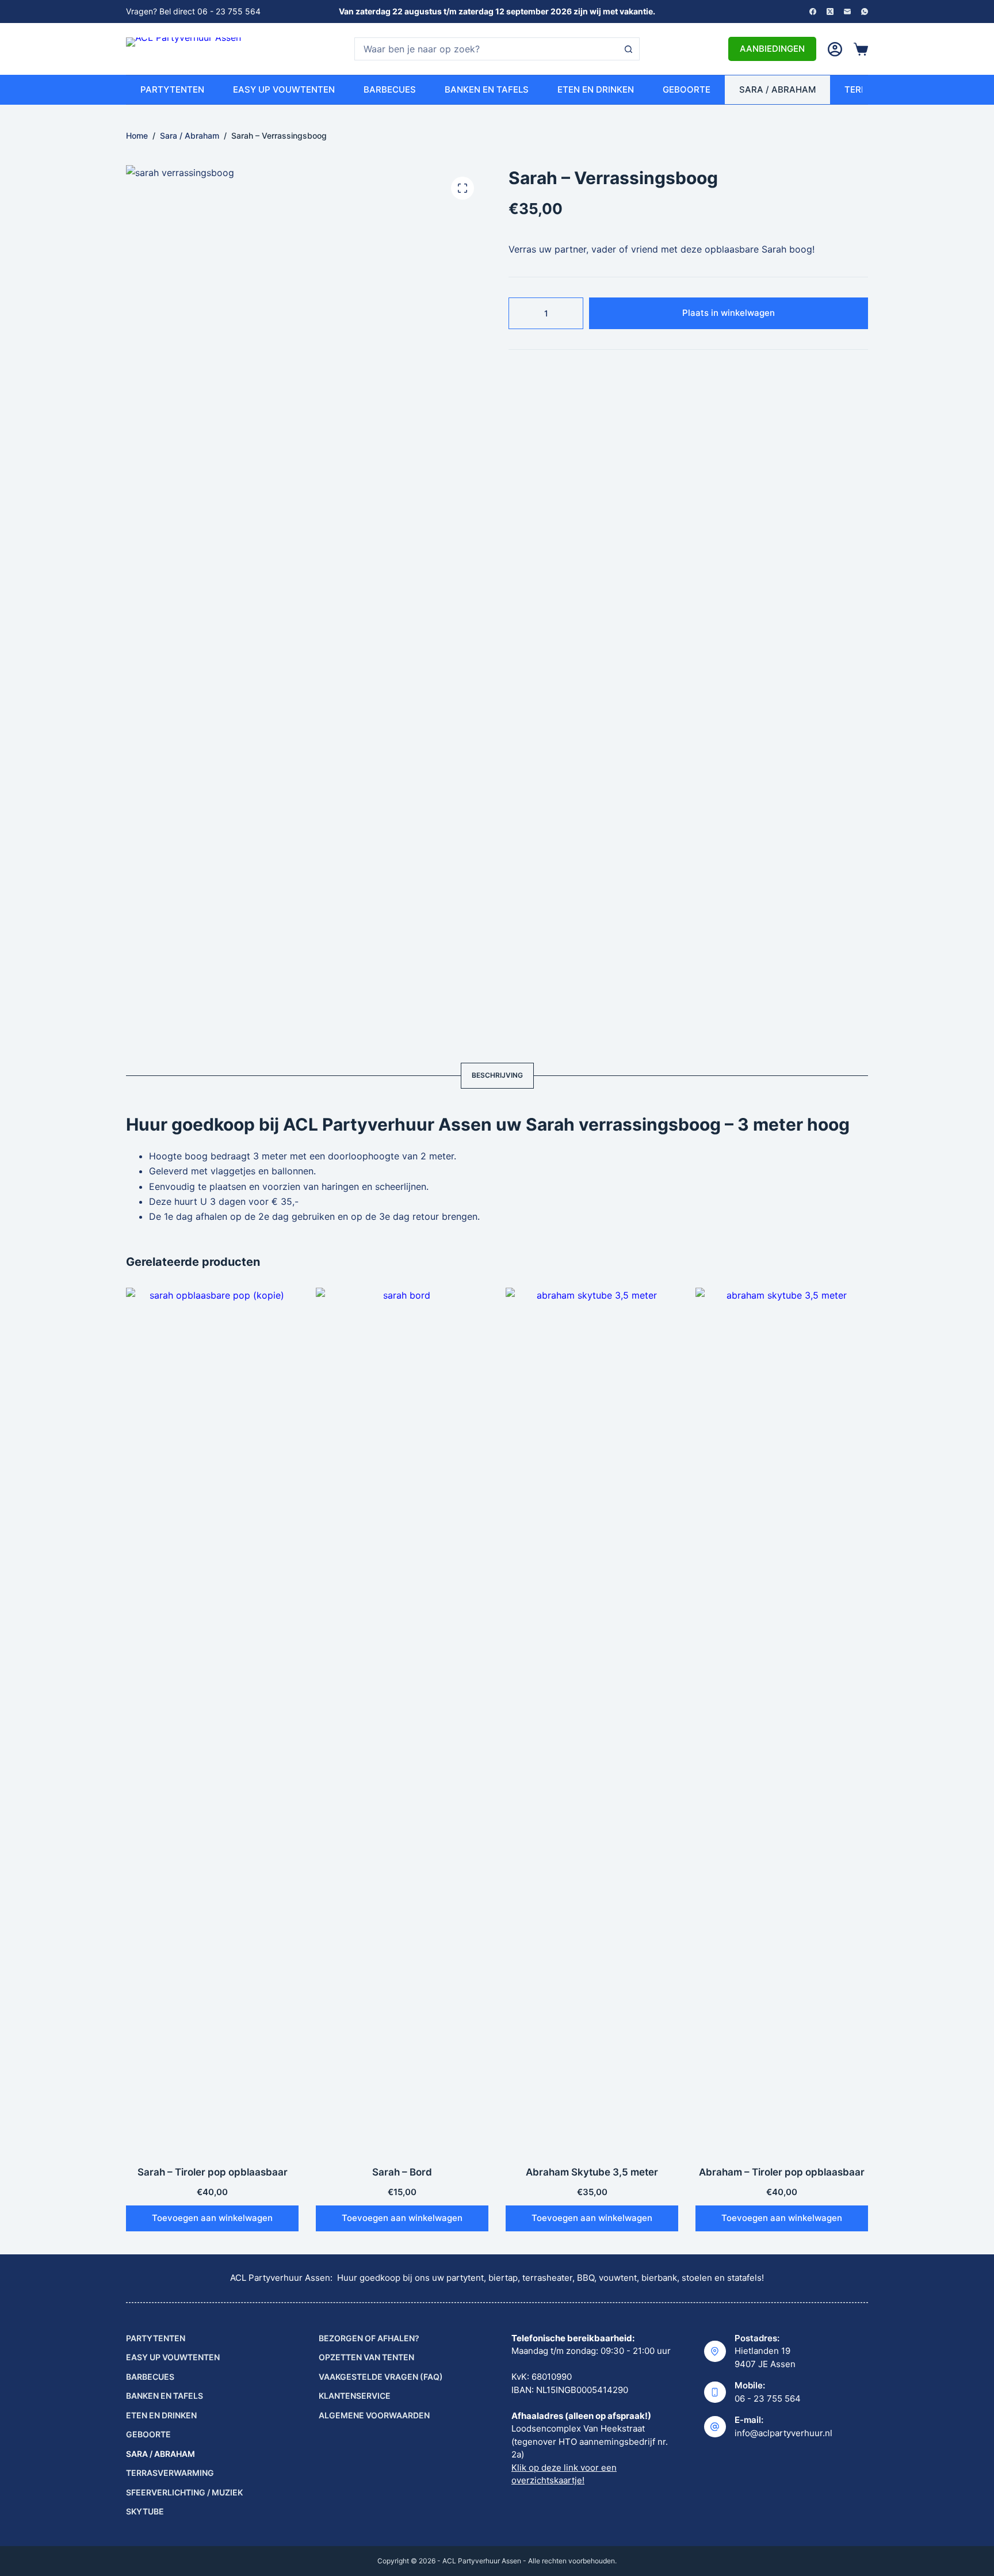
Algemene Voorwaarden (374, 2415)
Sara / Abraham (777, 89)
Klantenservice (355, 2396)
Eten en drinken (596, 89)
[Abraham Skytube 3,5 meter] (592, 1719)
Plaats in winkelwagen (729, 313)
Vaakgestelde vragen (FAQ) (381, 2377)
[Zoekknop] (628, 49)
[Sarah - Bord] (402, 1719)
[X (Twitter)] (830, 12)
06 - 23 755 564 (768, 2398)
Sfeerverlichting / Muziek (184, 2492)
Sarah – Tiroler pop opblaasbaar (213, 2172)
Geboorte (687, 89)
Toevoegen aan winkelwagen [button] (212, 2218)
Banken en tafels (487, 89)
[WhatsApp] (865, 12)
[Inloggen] (835, 49)
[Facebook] (813, 12)
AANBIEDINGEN (772, 49)
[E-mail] (847, 12)
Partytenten (172, 89)
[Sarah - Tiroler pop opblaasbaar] (212, 1719)
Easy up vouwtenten (284, 89)
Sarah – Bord (402, 2172)
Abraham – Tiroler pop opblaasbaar (782, 2172)
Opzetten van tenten (366, 2357)
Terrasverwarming (170, 2473)
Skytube (145, 2511)
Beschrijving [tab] (497, 1075)
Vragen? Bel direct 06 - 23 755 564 (193, 11)
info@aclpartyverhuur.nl (783, 2433)
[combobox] (486, 49)
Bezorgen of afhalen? (369, 2338)
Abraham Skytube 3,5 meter (592, 2172)
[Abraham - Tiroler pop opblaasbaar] (782, 1719)
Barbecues (390, 89)
